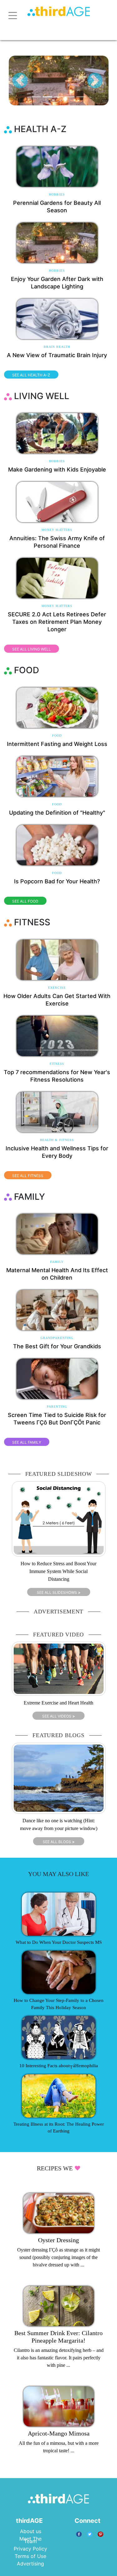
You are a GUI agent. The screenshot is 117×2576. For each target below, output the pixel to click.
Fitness (57, 1064)
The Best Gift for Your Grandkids (57, 1346)
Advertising (30, 2564)
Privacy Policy (30, 2549)
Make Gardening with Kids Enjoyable (57, 469)
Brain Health (57, 347)
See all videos (58, 1716)
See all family (27, 1442)
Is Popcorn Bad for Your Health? (57, 881)
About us (31, 2531)
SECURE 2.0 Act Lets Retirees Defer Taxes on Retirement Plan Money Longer (57, 622)
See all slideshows (59, 1592)
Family (57, 1262)
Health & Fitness (57, 1140)
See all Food (25, 901)
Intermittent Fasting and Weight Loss (57, 744)
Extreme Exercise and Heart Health (58, 1703)
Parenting (57, 1407)
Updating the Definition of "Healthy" (57, 813)
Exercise (57, 988)
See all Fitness (28, 1176)
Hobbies (57, 194)
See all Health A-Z (31, 375)
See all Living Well (32, 649)
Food (57, 736)
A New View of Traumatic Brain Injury (57, 355)
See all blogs (59, 1842)
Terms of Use (30, 2556)
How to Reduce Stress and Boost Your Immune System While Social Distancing (58, 1571)
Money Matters (57, 530)
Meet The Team (30, 2540)
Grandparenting (57, 1338)
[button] (20, 80)
